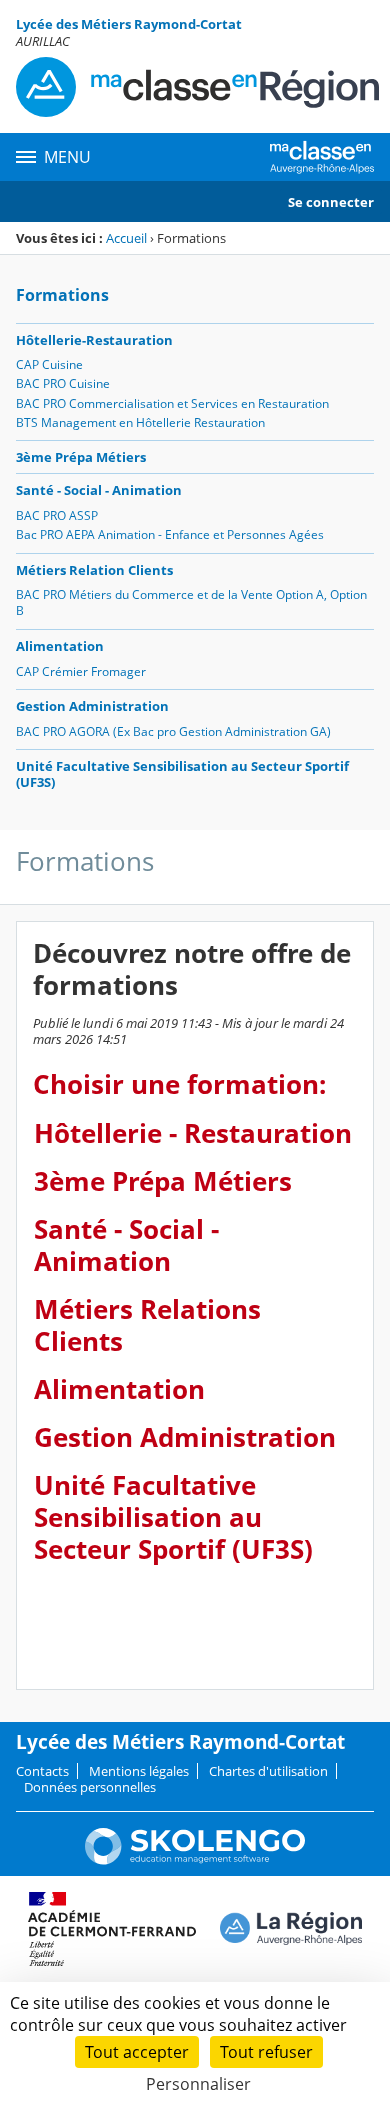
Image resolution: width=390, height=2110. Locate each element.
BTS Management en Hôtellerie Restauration (140, 422)
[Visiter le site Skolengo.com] (195, 1860)
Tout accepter (137, 2052)
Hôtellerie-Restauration (94, 340)
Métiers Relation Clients (94, 570)
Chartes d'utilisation (268, 1771)
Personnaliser (198, 2084)
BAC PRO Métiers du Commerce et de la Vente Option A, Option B (191, 602)
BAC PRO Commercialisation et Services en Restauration (172, 403)
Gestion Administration (92, 706)
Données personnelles (90, 1787)
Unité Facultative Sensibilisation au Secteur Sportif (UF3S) (182, 774)
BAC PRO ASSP (57, 515)
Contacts (42, 1771)
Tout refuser (266, 2052)
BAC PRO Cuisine (63, 383)
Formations (62, 295)
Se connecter (331, 202)
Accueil (126, 238)
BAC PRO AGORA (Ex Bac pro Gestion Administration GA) (173, 731)
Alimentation (60, 646)
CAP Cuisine (49, 364)
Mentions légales (139, 1771)
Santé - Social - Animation (99, 490)
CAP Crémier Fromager (81, 671)
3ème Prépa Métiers (81, 457)
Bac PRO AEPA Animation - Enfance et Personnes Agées (170, 534)
